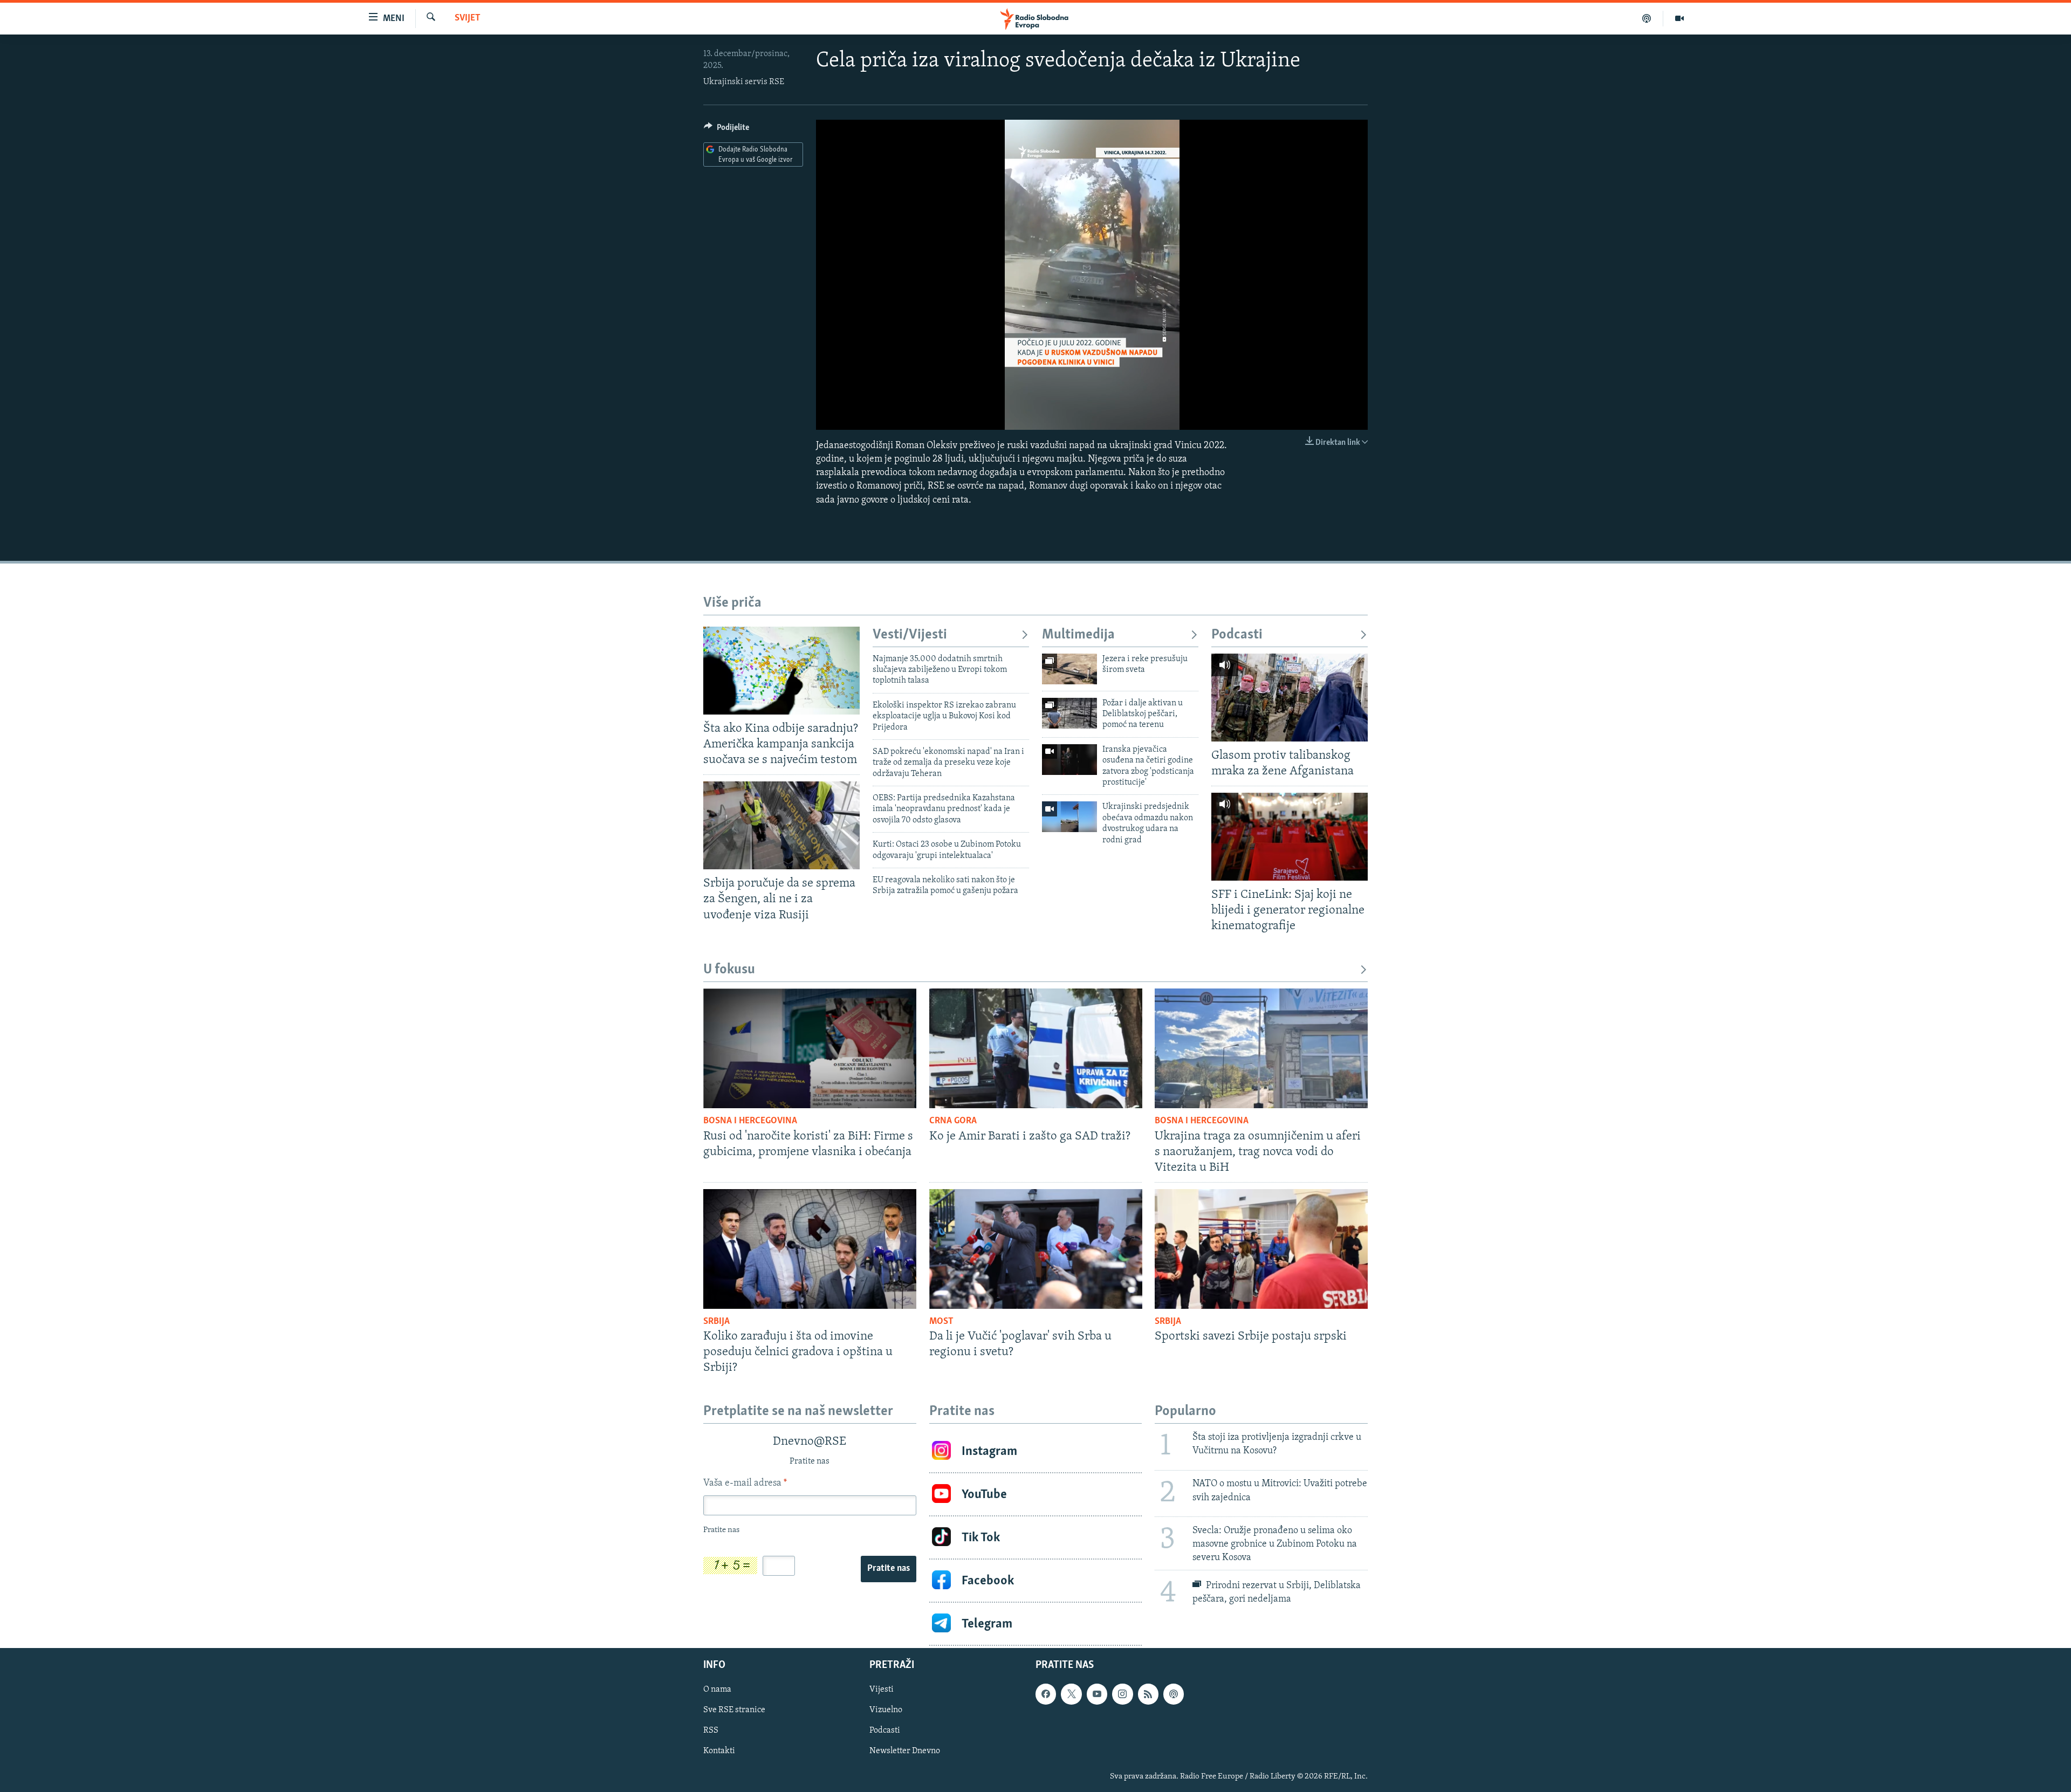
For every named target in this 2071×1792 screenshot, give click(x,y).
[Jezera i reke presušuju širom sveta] (1069, 669)
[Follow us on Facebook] (1046, 1694)
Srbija (716, 1322)
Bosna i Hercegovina (750, 1121)
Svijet (468, 18)
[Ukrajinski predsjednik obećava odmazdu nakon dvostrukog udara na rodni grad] (1069, 817)
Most (941, 1322)
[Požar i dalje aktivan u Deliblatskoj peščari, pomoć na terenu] (1069, 713)
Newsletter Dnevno (905, 1752)
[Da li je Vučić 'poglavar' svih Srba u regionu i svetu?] (1036, 1249)
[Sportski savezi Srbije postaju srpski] (1261, 1249)
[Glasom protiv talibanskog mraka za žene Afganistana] (1290, 698)
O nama (717, 1690)
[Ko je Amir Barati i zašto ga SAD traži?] (1036, 1048)
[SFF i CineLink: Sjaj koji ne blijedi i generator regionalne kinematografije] (1290, 837)
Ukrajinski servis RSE (744, 82)
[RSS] (1148, 1694)
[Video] (1679, 18)
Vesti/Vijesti (910, 635)
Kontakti (719, 1752)
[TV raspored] (1174, 1694)
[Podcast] (1647, 18)
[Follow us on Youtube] (1097, 1694)
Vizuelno (886, 1711)
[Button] (726, 130)
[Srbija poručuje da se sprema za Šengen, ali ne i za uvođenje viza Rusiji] (781, 825)
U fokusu (729, 970)
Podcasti (1237, 635)
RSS (711, 1731)
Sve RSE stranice (734, 1711)
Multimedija (1078, 635)
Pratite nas (889, 1569)
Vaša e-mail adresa (745, 1484)
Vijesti (882, 1690)
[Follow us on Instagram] (1122, 1694)
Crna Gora (953, 1121)
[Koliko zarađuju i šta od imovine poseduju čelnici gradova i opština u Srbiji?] (810, 1249)
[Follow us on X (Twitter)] (1071, 1694)
